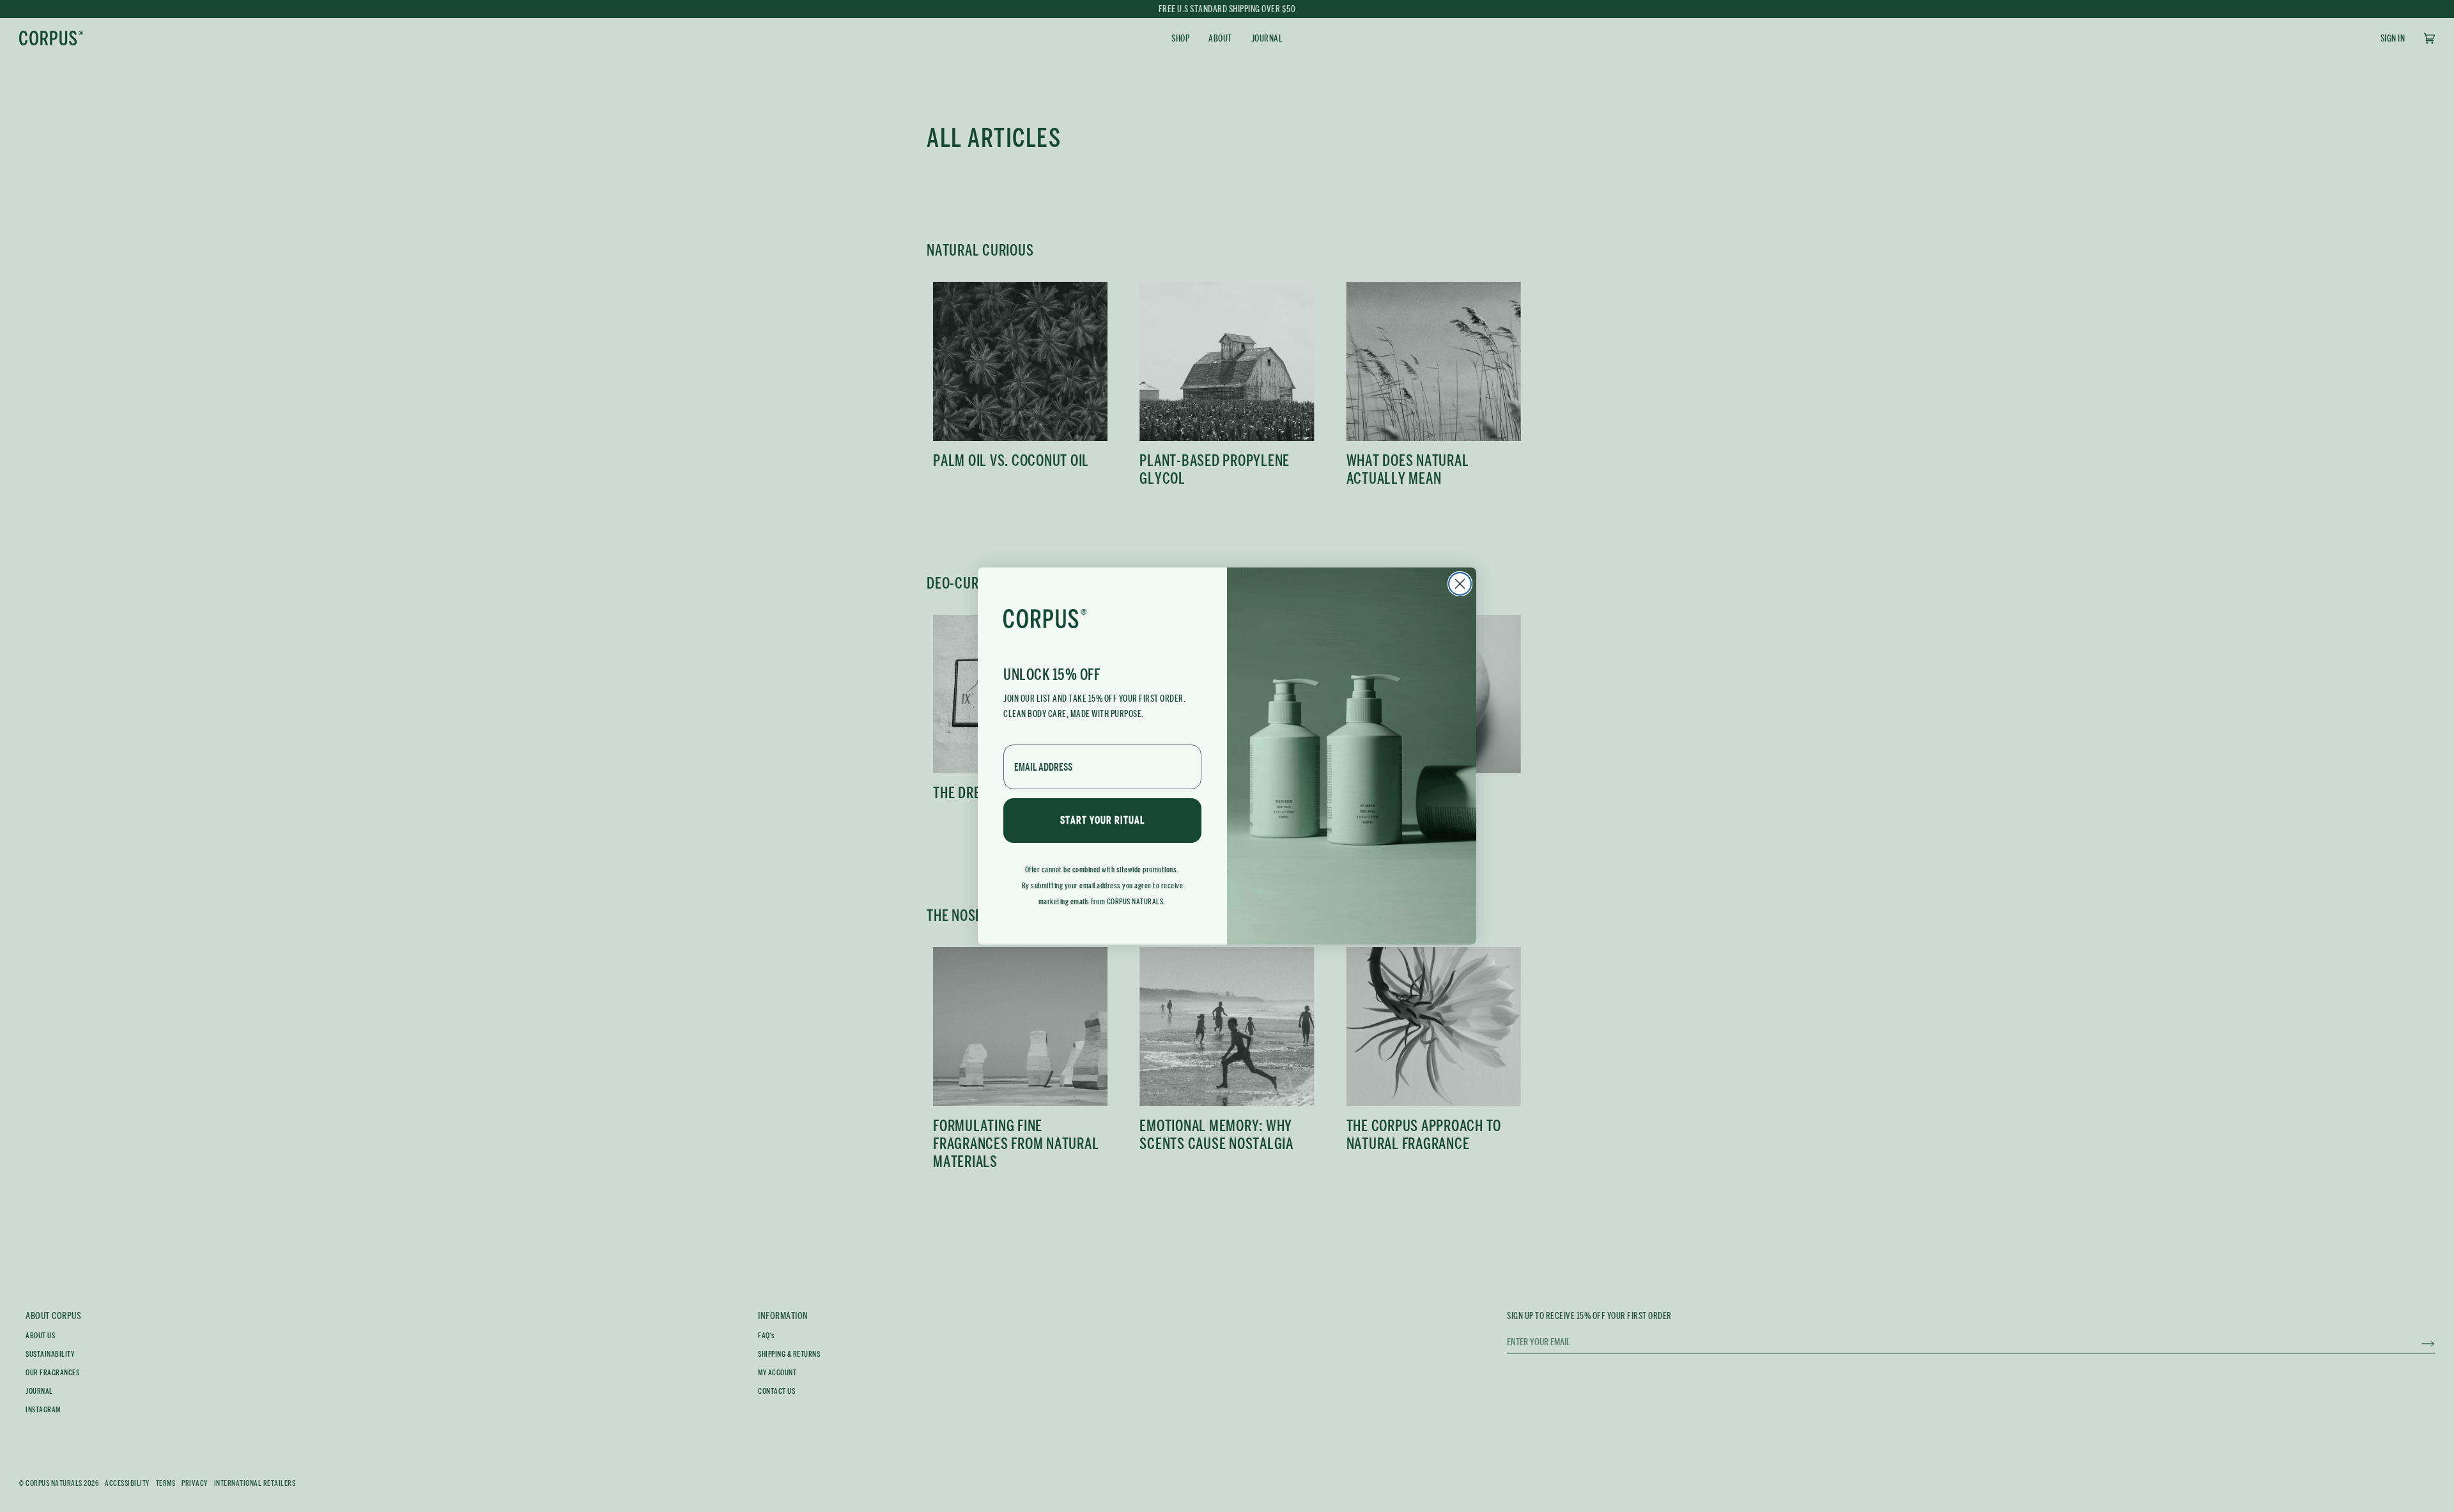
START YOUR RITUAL (1102, 820)
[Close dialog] (1460, 584)
